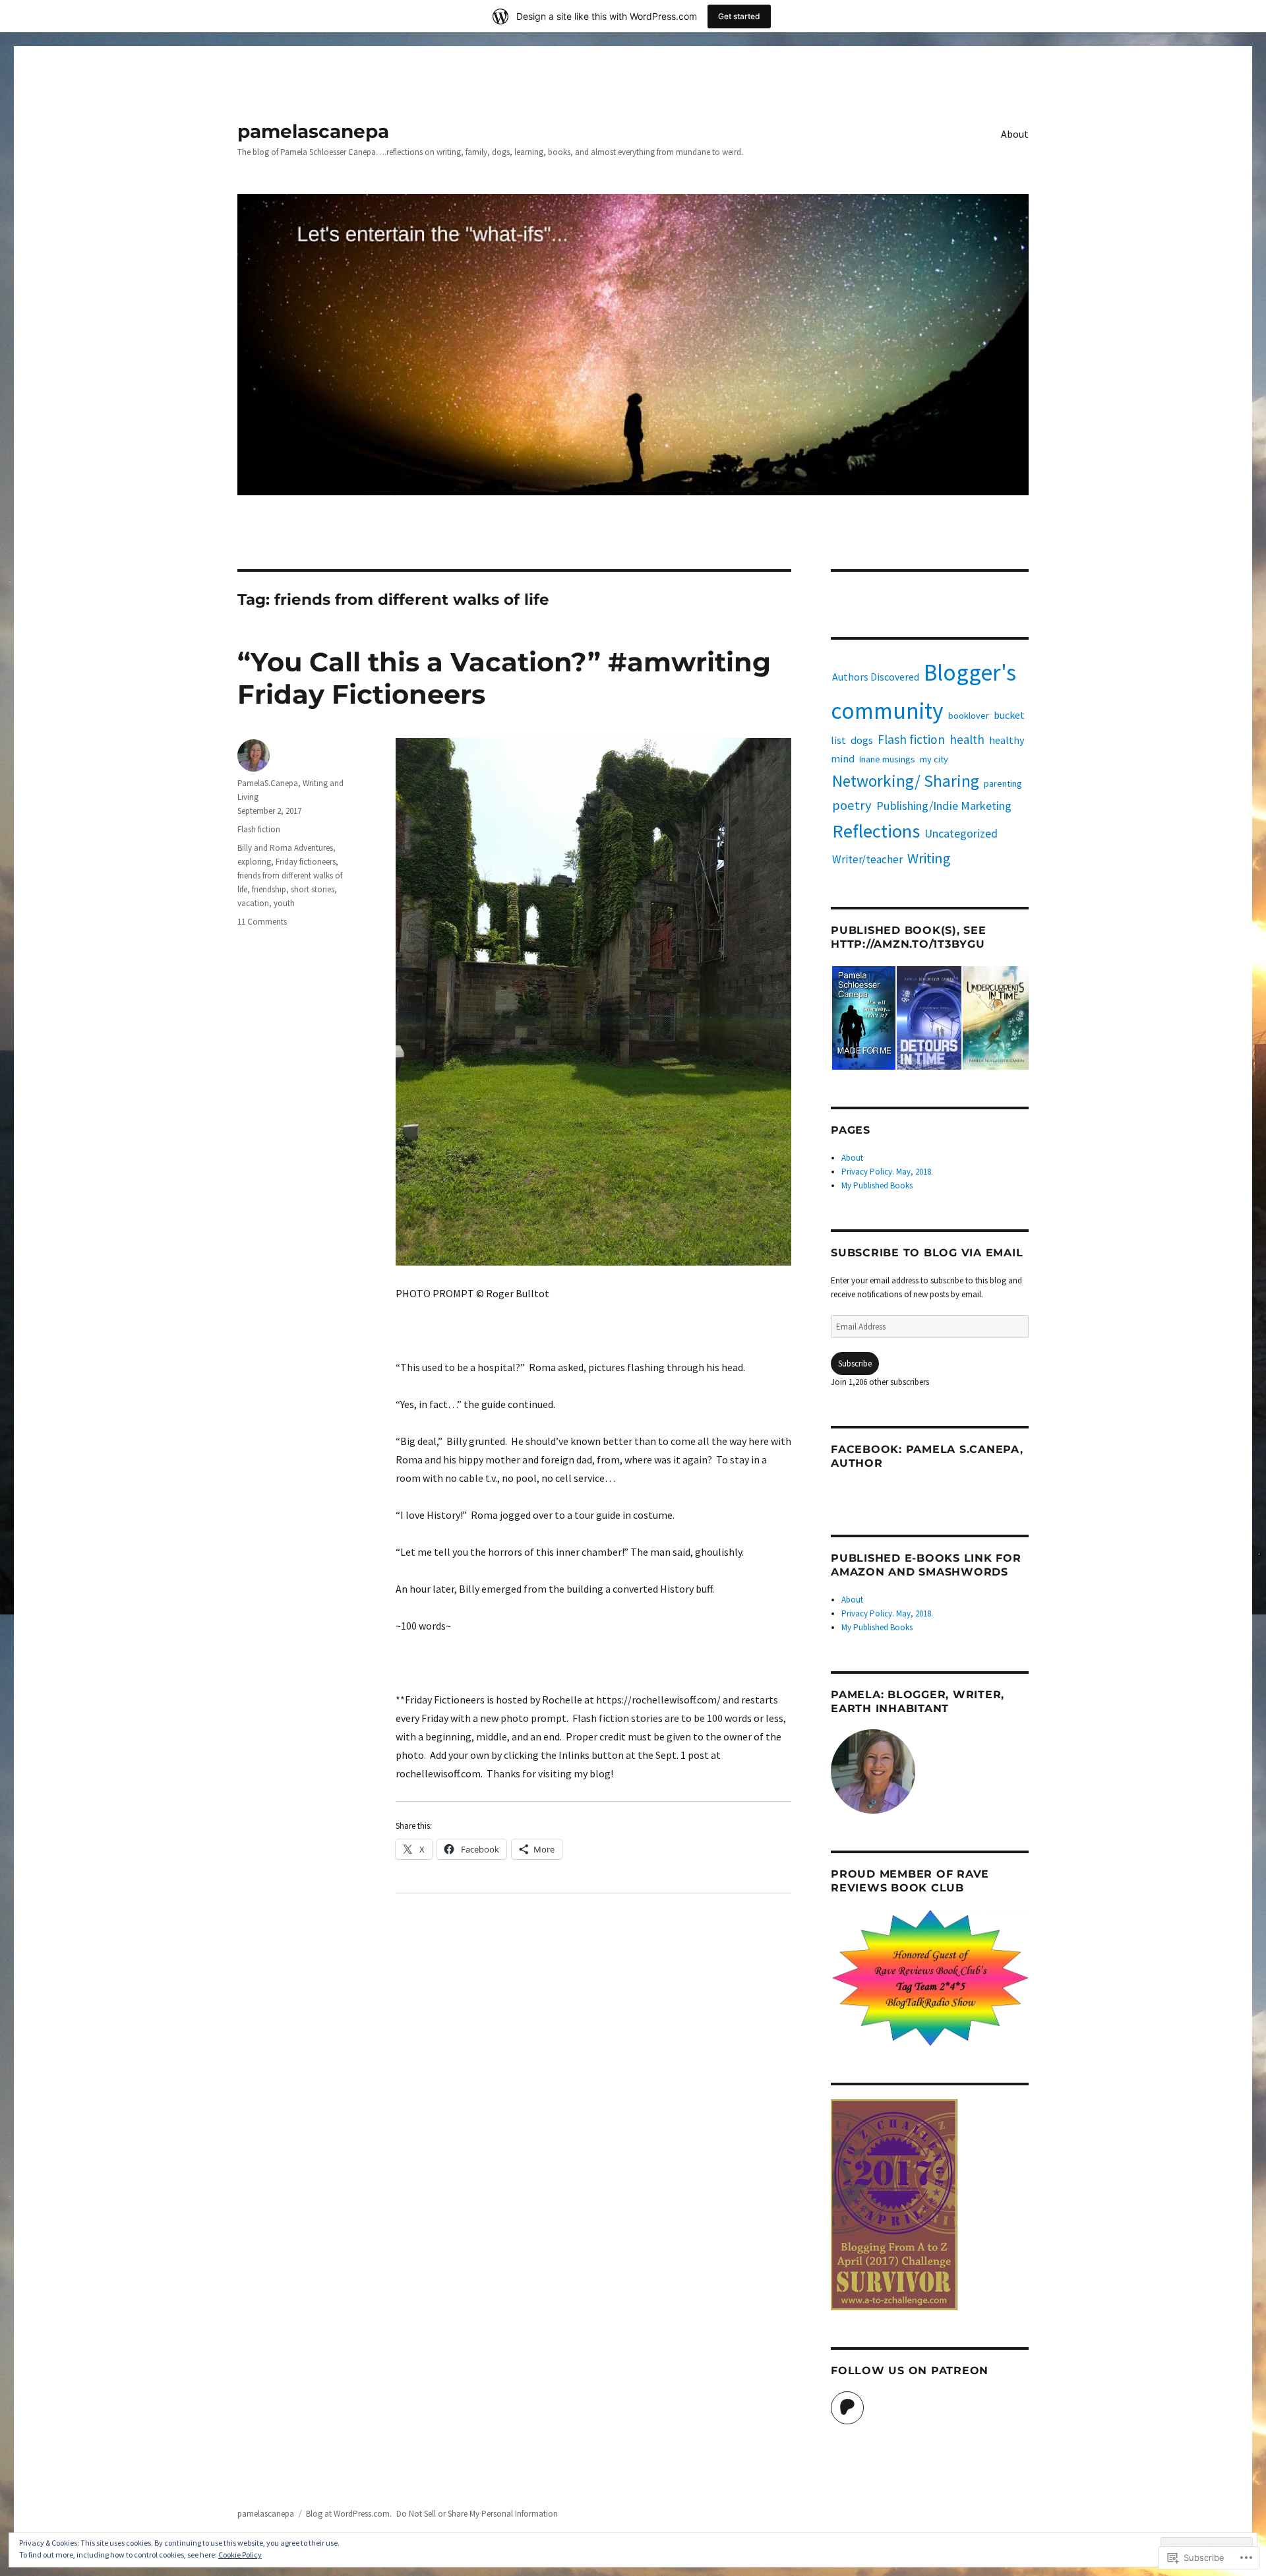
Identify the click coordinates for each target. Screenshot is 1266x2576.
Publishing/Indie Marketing (944, 806)
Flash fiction (259, 829)
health (967, 739)
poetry (852, 805)
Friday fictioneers (306, 862)
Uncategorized (961, 833)
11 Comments (262, 922)
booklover (969, 716)
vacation (253, 903)
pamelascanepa (313, 131)
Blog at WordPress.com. (349, 2514)
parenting (1003, 783)
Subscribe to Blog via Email (927, 1253)
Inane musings (887, 759)
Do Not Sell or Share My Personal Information (477, 2514)
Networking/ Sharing (906, 781)
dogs (862, 740)
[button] (863, 1018)
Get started (739, 16)
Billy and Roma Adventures (285, 848)
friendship (269, 889)
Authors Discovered (876, 677)
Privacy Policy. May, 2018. (887, 1172)
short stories (313, 889)
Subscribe (855, 1364)
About (1015, 134)
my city (934, 759)
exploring (254, 862)
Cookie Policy (240, 2555)
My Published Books (877, 1185)
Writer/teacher (867, 859)
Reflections (876, 831)
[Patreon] (847, 2408)
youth (284, 903)
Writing (929, 858)
